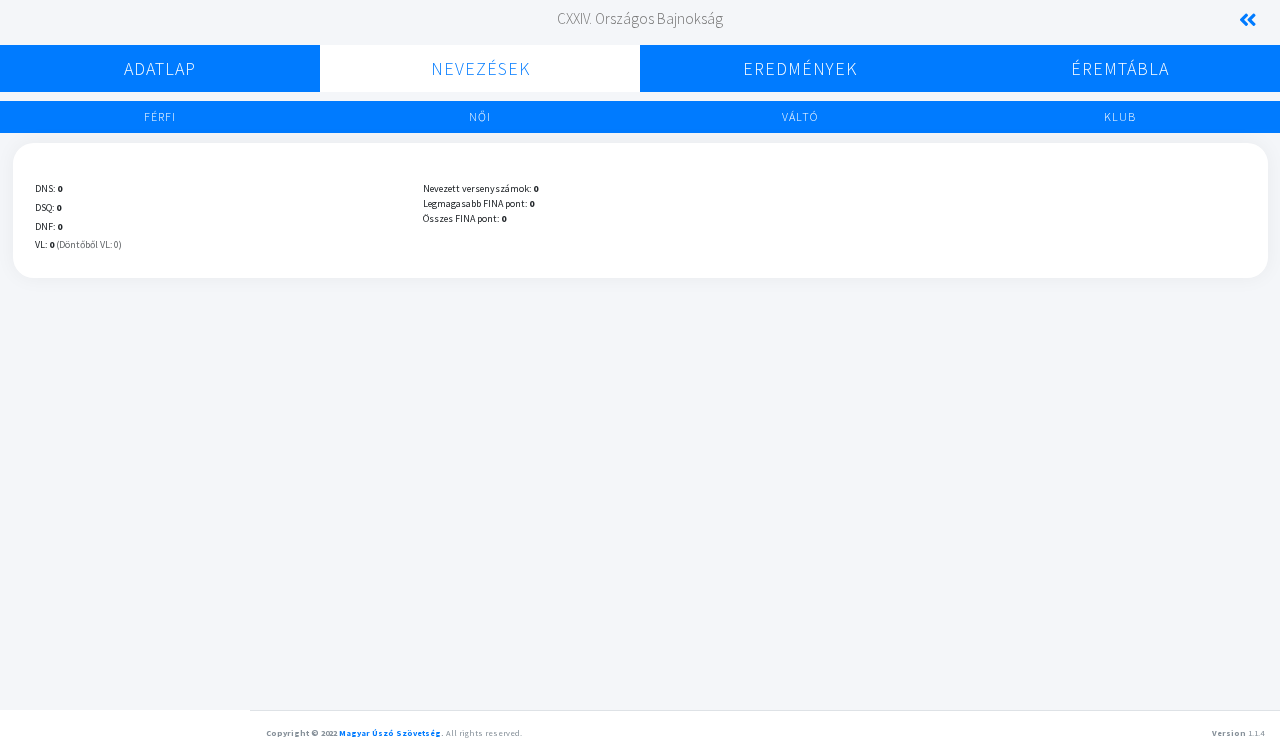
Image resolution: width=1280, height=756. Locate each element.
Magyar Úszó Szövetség (390, 733)
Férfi (160, 116)
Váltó (800, 116)
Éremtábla (1120, 68)
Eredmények (800, 68)
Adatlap (160, 68)
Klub (1120, 116)
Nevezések (480, 68)
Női (480, 116)
